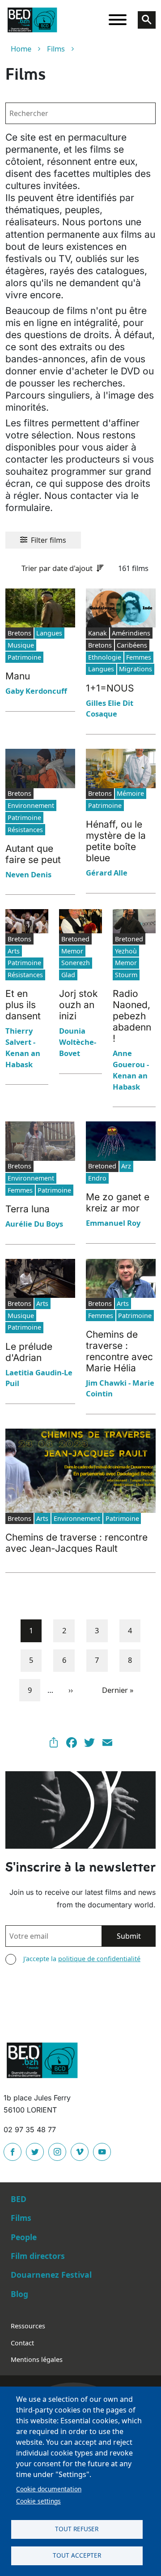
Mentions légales (37, 2359)
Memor (72, 951)
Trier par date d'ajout (57, 568)
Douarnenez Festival (51, 2275)
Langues (49, 633)
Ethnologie (105, 657)
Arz (126, 1166)
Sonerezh (76, 963)
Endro (97, 1178)
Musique (21, 645)
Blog (19, 2294)
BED (19, 2199)
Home (21, 49)
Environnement (31, 805)
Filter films (49, 540)
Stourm (126, 975)
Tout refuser (77, 2529)
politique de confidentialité (99, 1959)
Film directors (38, 2256)
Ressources (28, 2326)
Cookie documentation (49, 2489)
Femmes (139, 657)
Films (56, 49)
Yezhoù (126, 951)
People (24, 2237)
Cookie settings (38, 2501)
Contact (22, 2343)
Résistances (25, 830)
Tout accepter (77, 2555)
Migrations (136, 669)
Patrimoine (24, 657)
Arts (14, 951)
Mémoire (130, 793)
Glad (68, 975)
